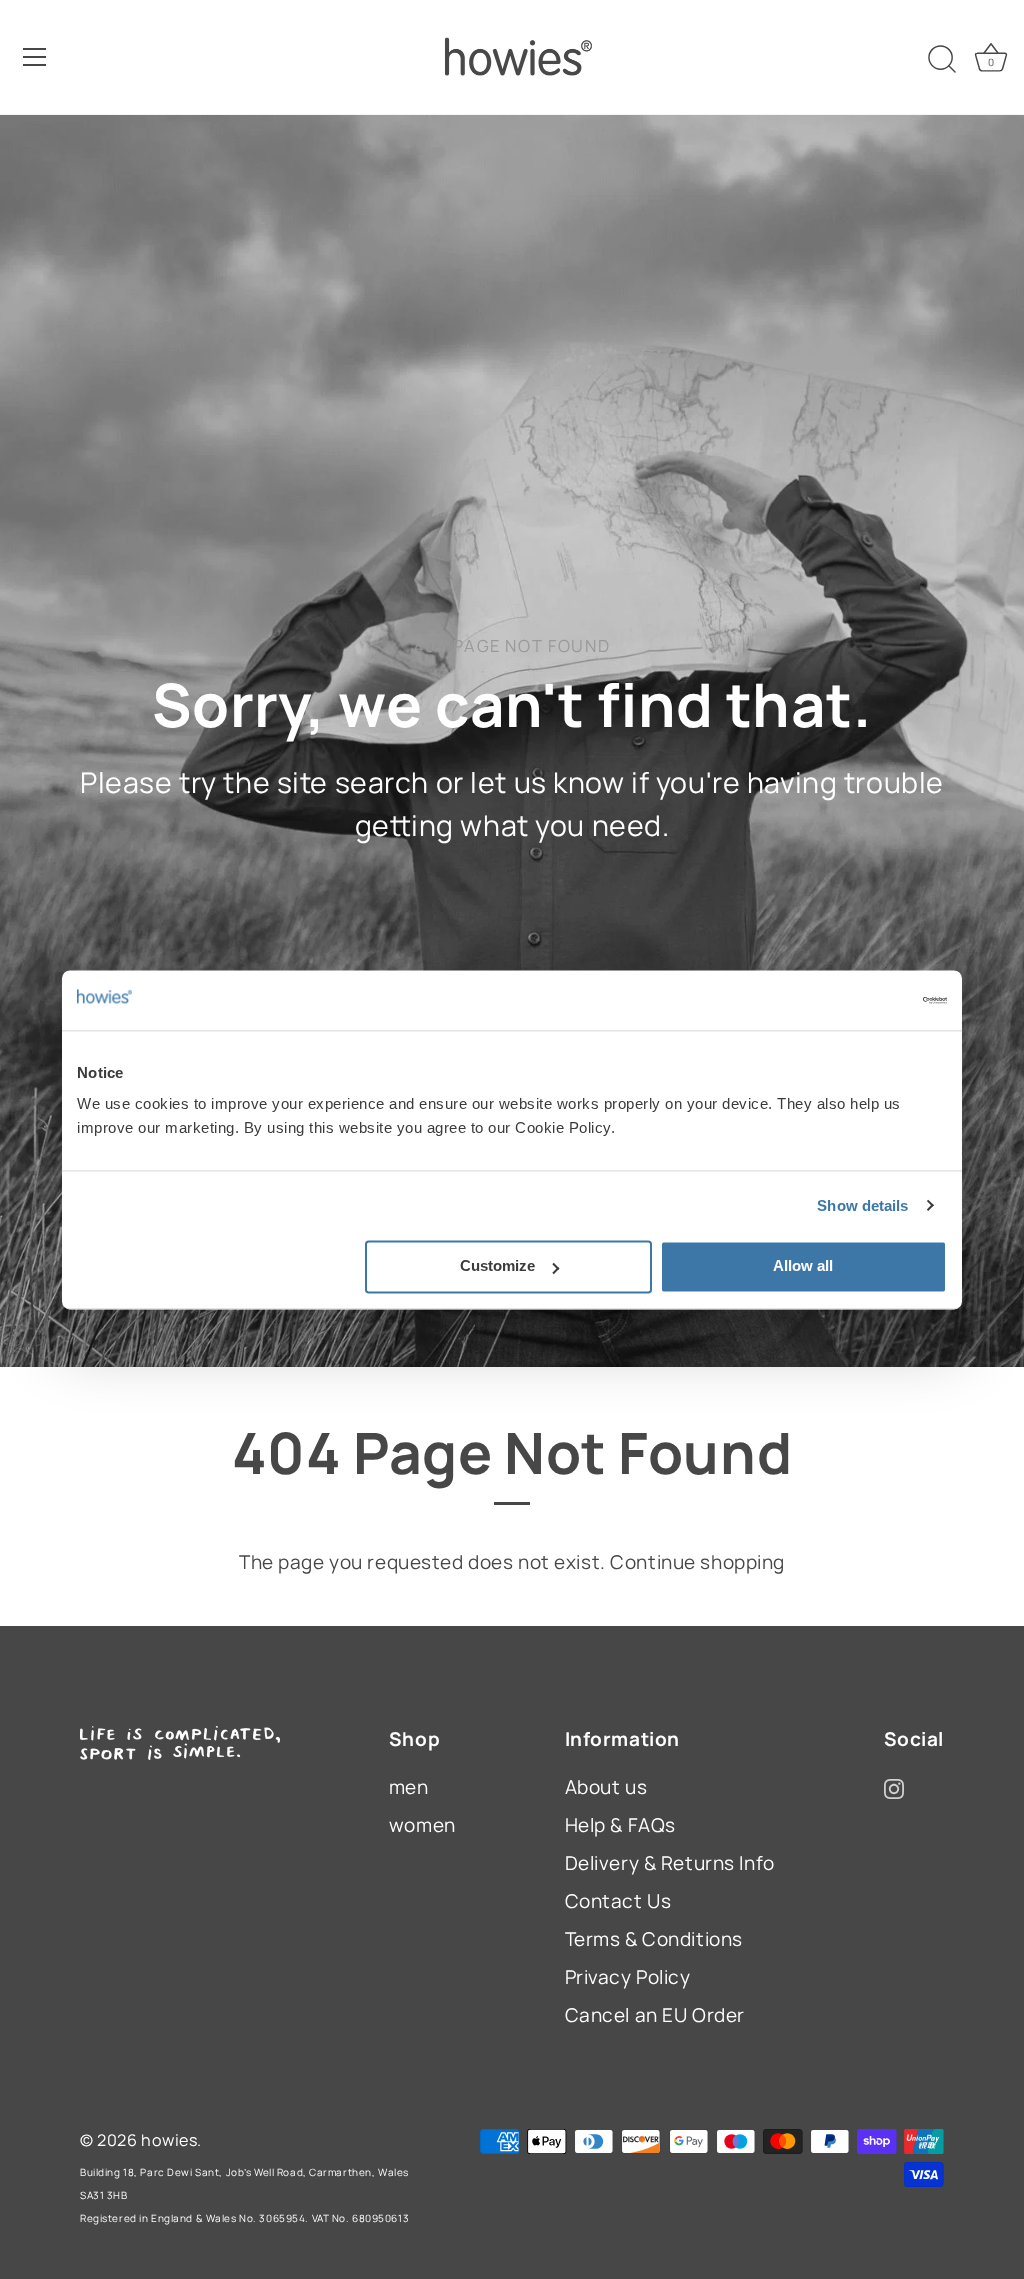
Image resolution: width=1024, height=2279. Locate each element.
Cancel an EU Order (655, 2015)
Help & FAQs (620, 1825)
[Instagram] (894, 1787)
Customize (497, 1265)
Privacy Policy (628, 1977)
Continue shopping (697, 1562)
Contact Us (618, 1901)
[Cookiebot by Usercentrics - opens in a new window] (859, 1000)
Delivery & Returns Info (670, 1863)
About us (606, 1787)
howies (169, 2140)
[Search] (942, 60)
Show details (862, 1205)
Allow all (803, 1265)
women (422, 1825)
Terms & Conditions (654, 1939)
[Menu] (35, 57)
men (409, 1787)
